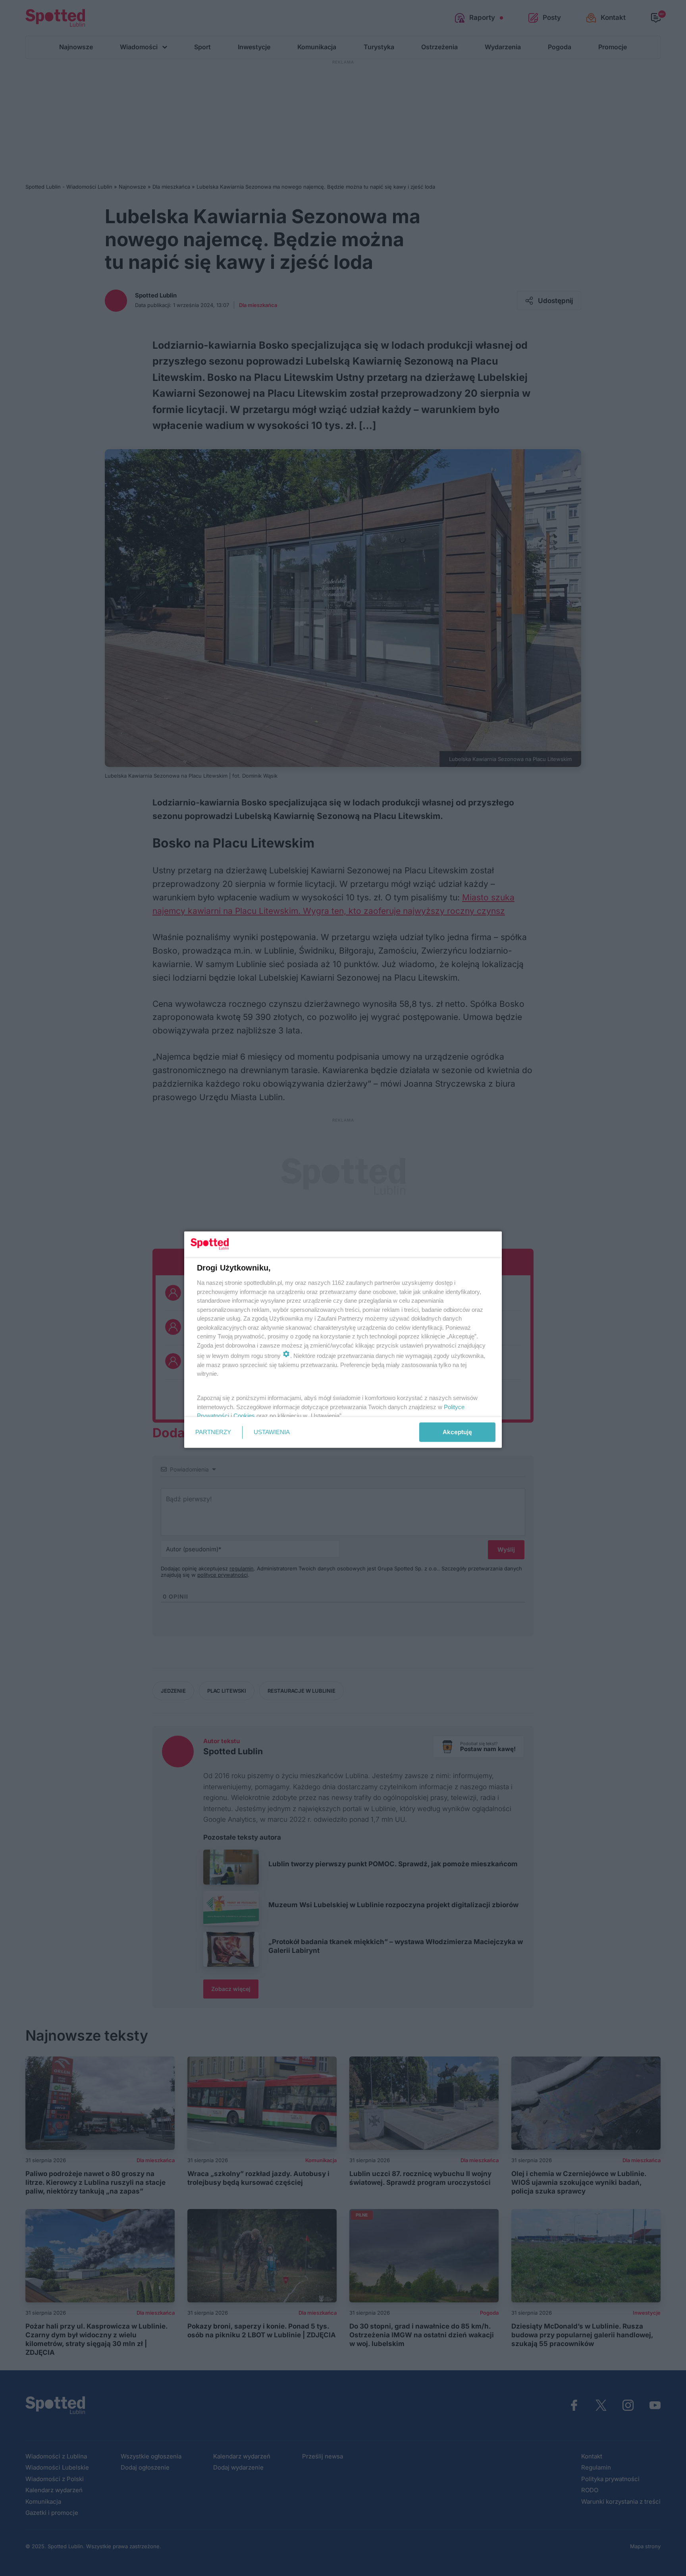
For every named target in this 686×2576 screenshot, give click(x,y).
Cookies (244, 1416)
